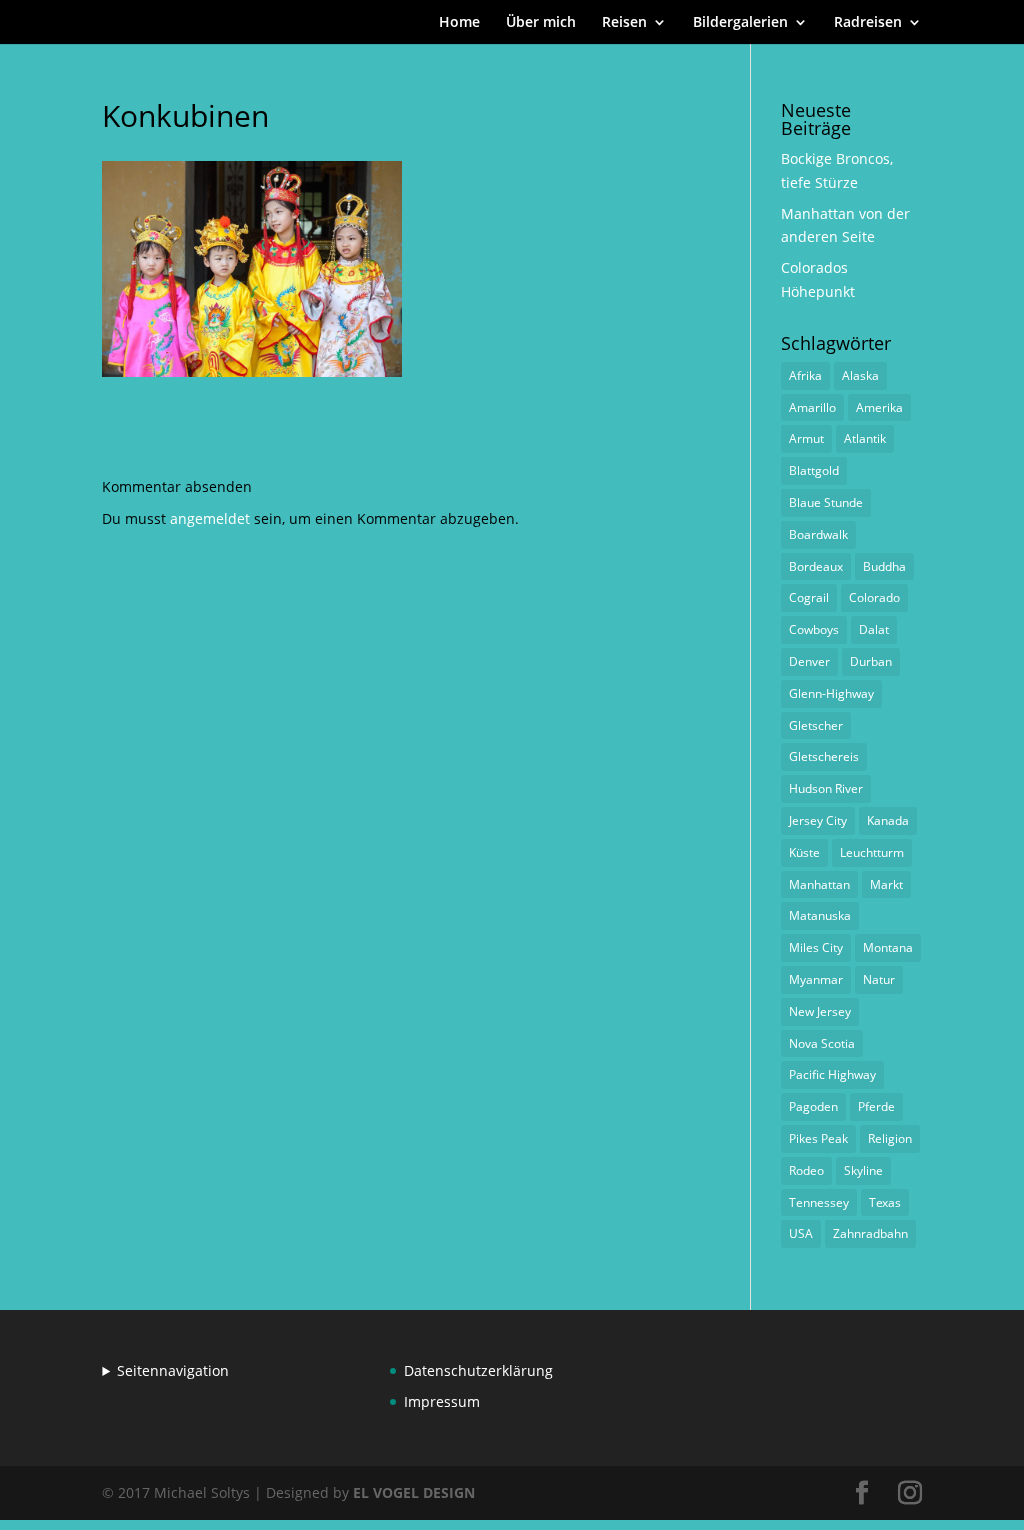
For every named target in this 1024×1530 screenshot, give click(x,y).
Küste (804, 852)
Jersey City (818, 820)
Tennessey (819, 1202)
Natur (879, 979)
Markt (886, 884)
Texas (885, 1202)
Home (459, 23)
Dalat (874, 629)
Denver (809, 661)
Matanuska (820, 915)
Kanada (888, 820)
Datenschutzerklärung (478, 1370)
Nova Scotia (822, 1043)
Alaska (860, 375)
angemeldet (210, 518)
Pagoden (813, 1106)
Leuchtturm (872, 852)
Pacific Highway (832, 1074)
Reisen (624, 23)
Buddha (884, 566)
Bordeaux (816, 566)
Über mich (541, 23)
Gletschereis (824, 756)
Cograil (809, 597)
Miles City (816, 947)
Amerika (879, 407)
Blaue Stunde (826, 502)
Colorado (874, 597)
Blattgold (814, 470)
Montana (888, 947)
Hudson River (826, 788)
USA (801, 1233)
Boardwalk (818, 534)
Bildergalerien (740, 23)
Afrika (805, 375)
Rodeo (806, 1170)
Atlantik (865, 438)
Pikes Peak (818, 1138)
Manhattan (819, 884)
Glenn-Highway (831, 693)
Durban (871, 661)
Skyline (863, 1170)
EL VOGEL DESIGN (414, 1492)
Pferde (876, 1106)
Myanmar (816, 979)
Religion (890, 1138)
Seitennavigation (173, 1370)
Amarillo (812, 407)
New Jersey (820, 1011)
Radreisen (868, 23)
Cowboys (814, 629)
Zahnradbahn (870, 1233)
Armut (806, 438)
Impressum (442, 1401)
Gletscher (816, 725)
